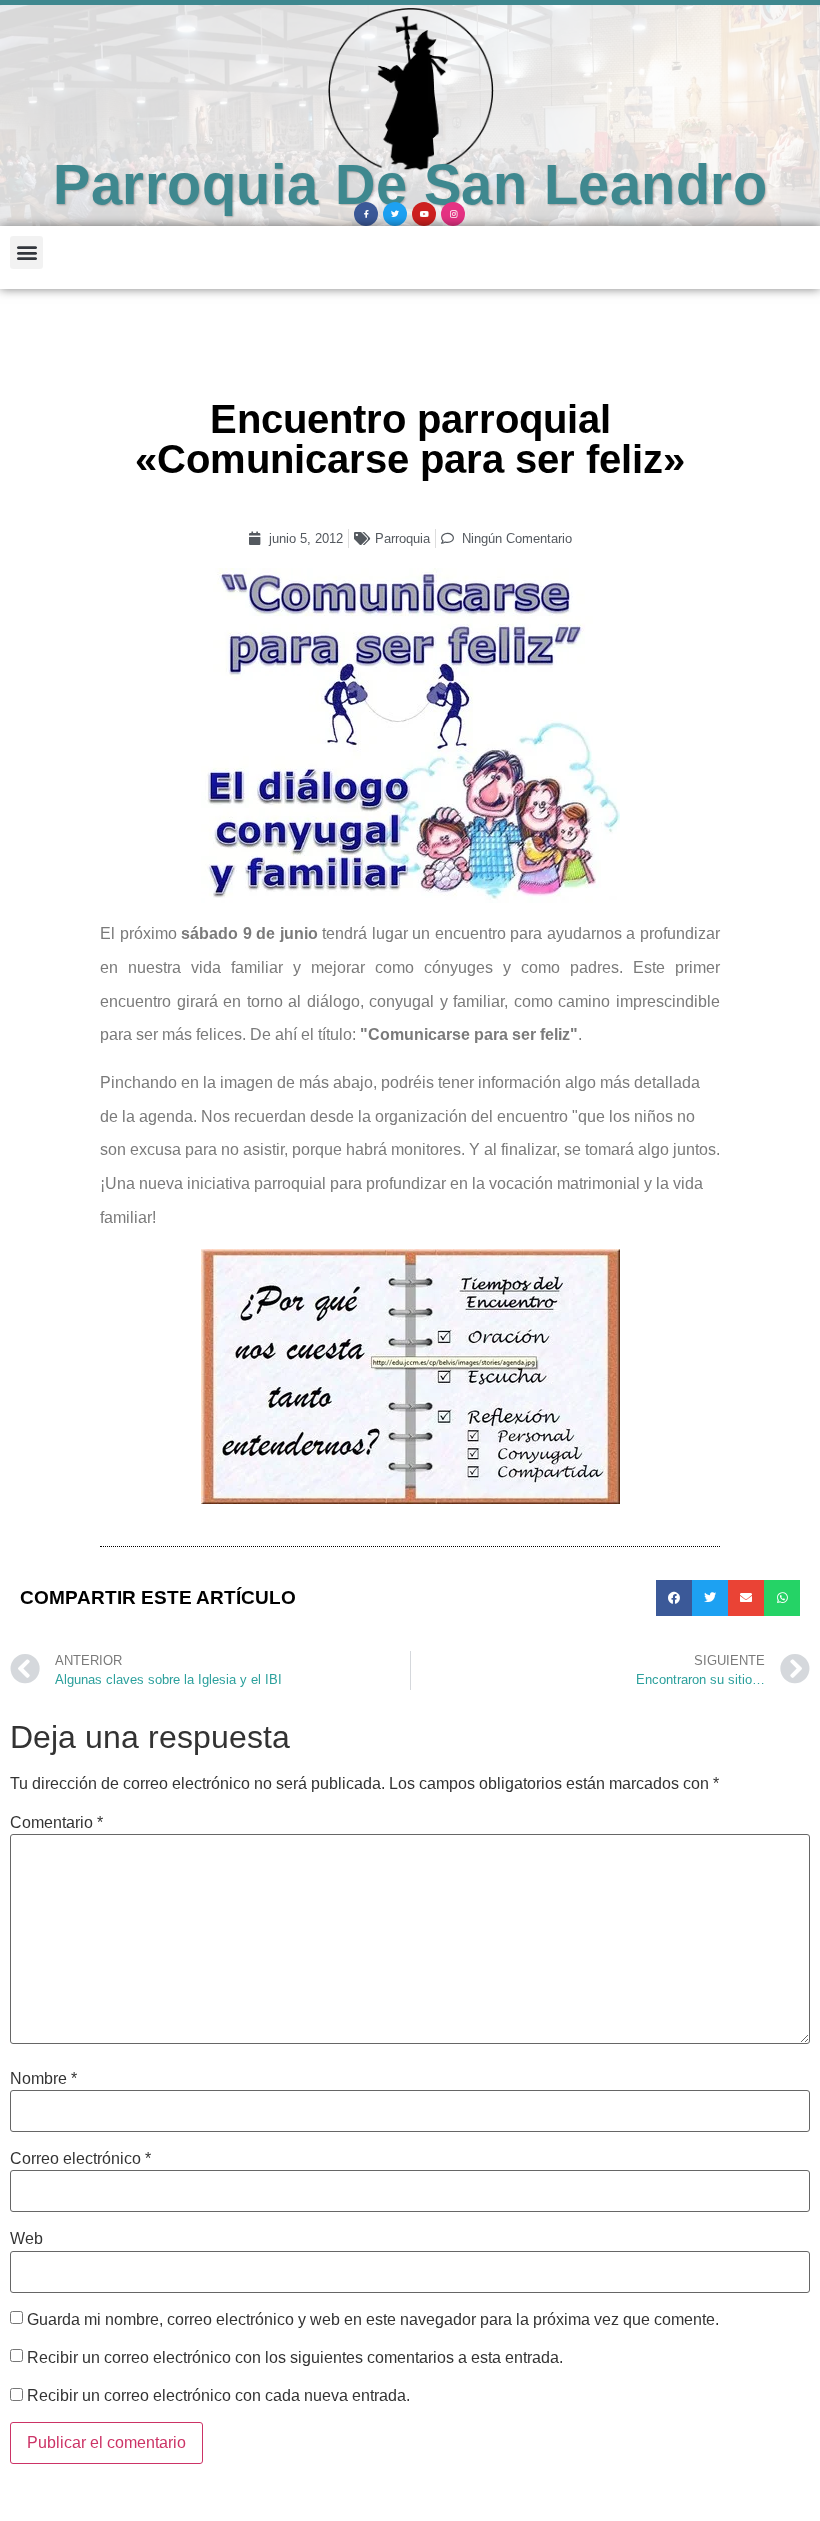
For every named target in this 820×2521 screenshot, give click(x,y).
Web (26, 2239)
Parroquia (402, 538)
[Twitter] (395, 214)
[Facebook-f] (366, 214)
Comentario (56, 1823)
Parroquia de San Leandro (410, 184)
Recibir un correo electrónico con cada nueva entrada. (218, 2396)
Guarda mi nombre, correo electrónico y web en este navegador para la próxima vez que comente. (373, 2320)
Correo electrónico (80, 2159)
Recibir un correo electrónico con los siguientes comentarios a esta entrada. (295, 2358)
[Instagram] (453, 214)
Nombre (43, 2079)
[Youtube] (424, 214)
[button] (26, 252)
